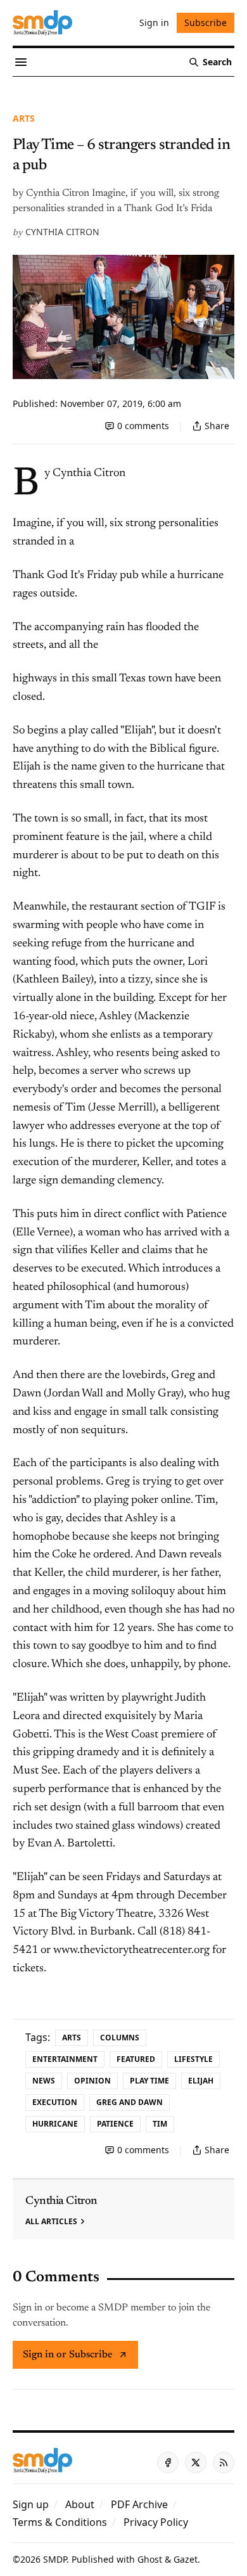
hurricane (55, 2124)
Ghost (150, 2559)
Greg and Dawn (130, 2102)
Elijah (201, 2081)
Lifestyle (193, 2059)
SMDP (55, 2559)
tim (160, 2124)
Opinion (92, 2081)
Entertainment (65, 2059)
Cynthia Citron (62, 232)
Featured (136, 2059)
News (44, 2081)
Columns (120, 2038)
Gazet (186, 2559)
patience (115, 2124)
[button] (31, 2504)
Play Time (149, 2081)
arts (24, 118)
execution (55, 2102)
